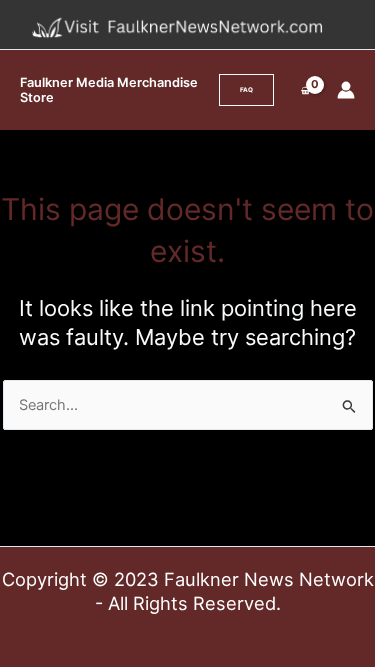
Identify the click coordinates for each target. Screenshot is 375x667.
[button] (246, 90)
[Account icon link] (346, 90)
